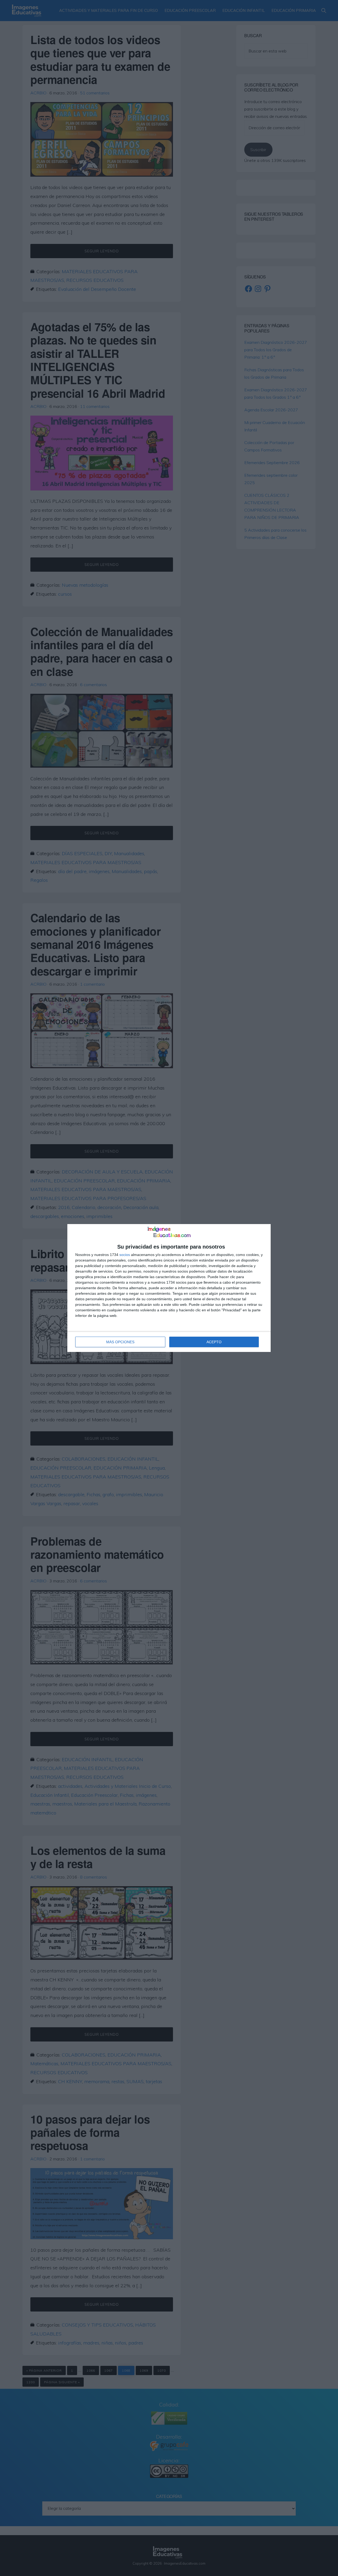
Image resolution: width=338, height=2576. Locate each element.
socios (125, 1255)
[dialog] (169, 1288)
